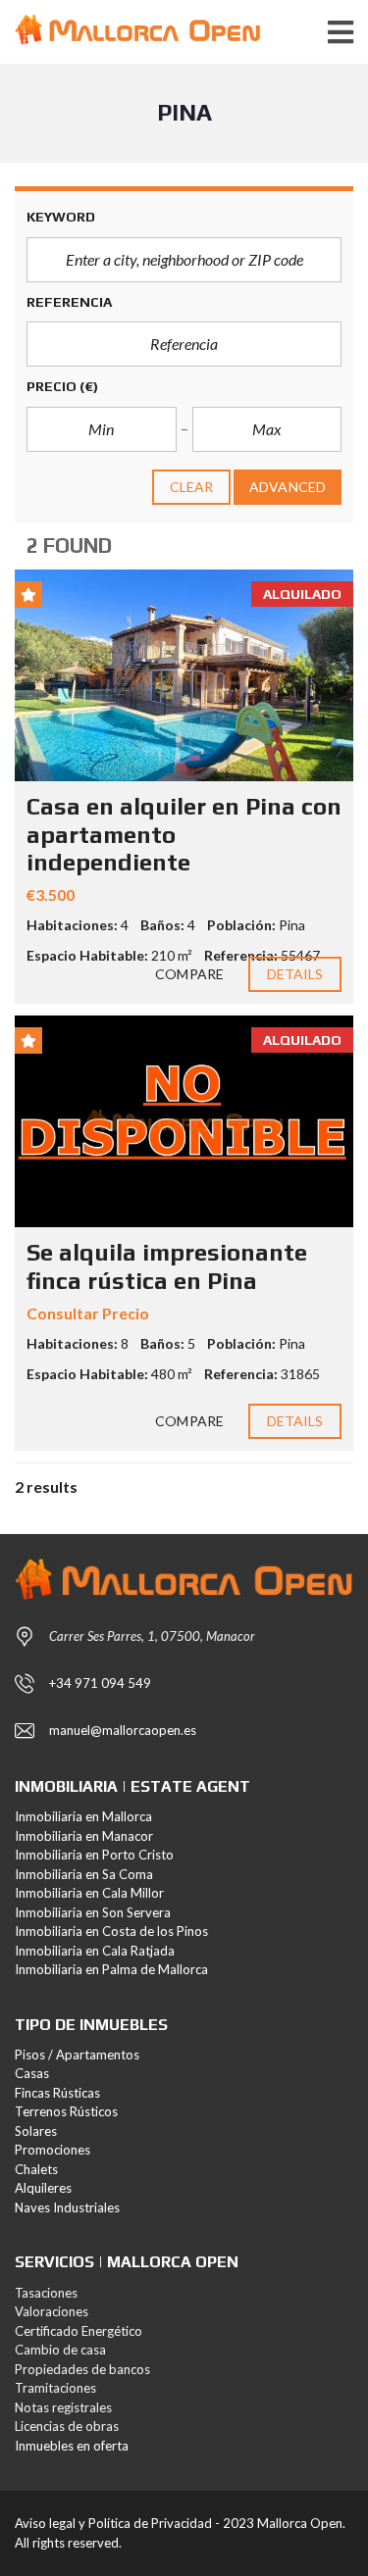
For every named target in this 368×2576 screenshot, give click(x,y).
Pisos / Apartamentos (77, 2055)
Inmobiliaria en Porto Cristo (94, 1855)
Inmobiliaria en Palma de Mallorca (111, 1969)
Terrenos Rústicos (66, 2111)
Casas (32, 2073)
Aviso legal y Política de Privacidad (113, 2523)
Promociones (53, 2150)
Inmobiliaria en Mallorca (83, 1816)
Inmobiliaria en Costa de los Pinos (111, 1931)
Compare (189, 974)
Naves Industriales (67, 2207)
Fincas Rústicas (57, 2093)
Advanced (288, 487)
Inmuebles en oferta (72, 2446)
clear (192, 487)
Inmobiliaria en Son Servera (93, 1912)
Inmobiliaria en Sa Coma (84, 1874)
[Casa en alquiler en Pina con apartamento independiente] (184, 675)
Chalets (36, 2169)
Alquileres (43, 2188)
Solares (36, 2131)
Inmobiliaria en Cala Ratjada (95, 1951)
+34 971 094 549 (100, 1683)
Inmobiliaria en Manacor (84, 1836)
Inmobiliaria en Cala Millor (89, 1893)
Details (295, 974)
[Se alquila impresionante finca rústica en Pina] (184, 1121)
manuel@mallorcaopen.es (123, 1730)
